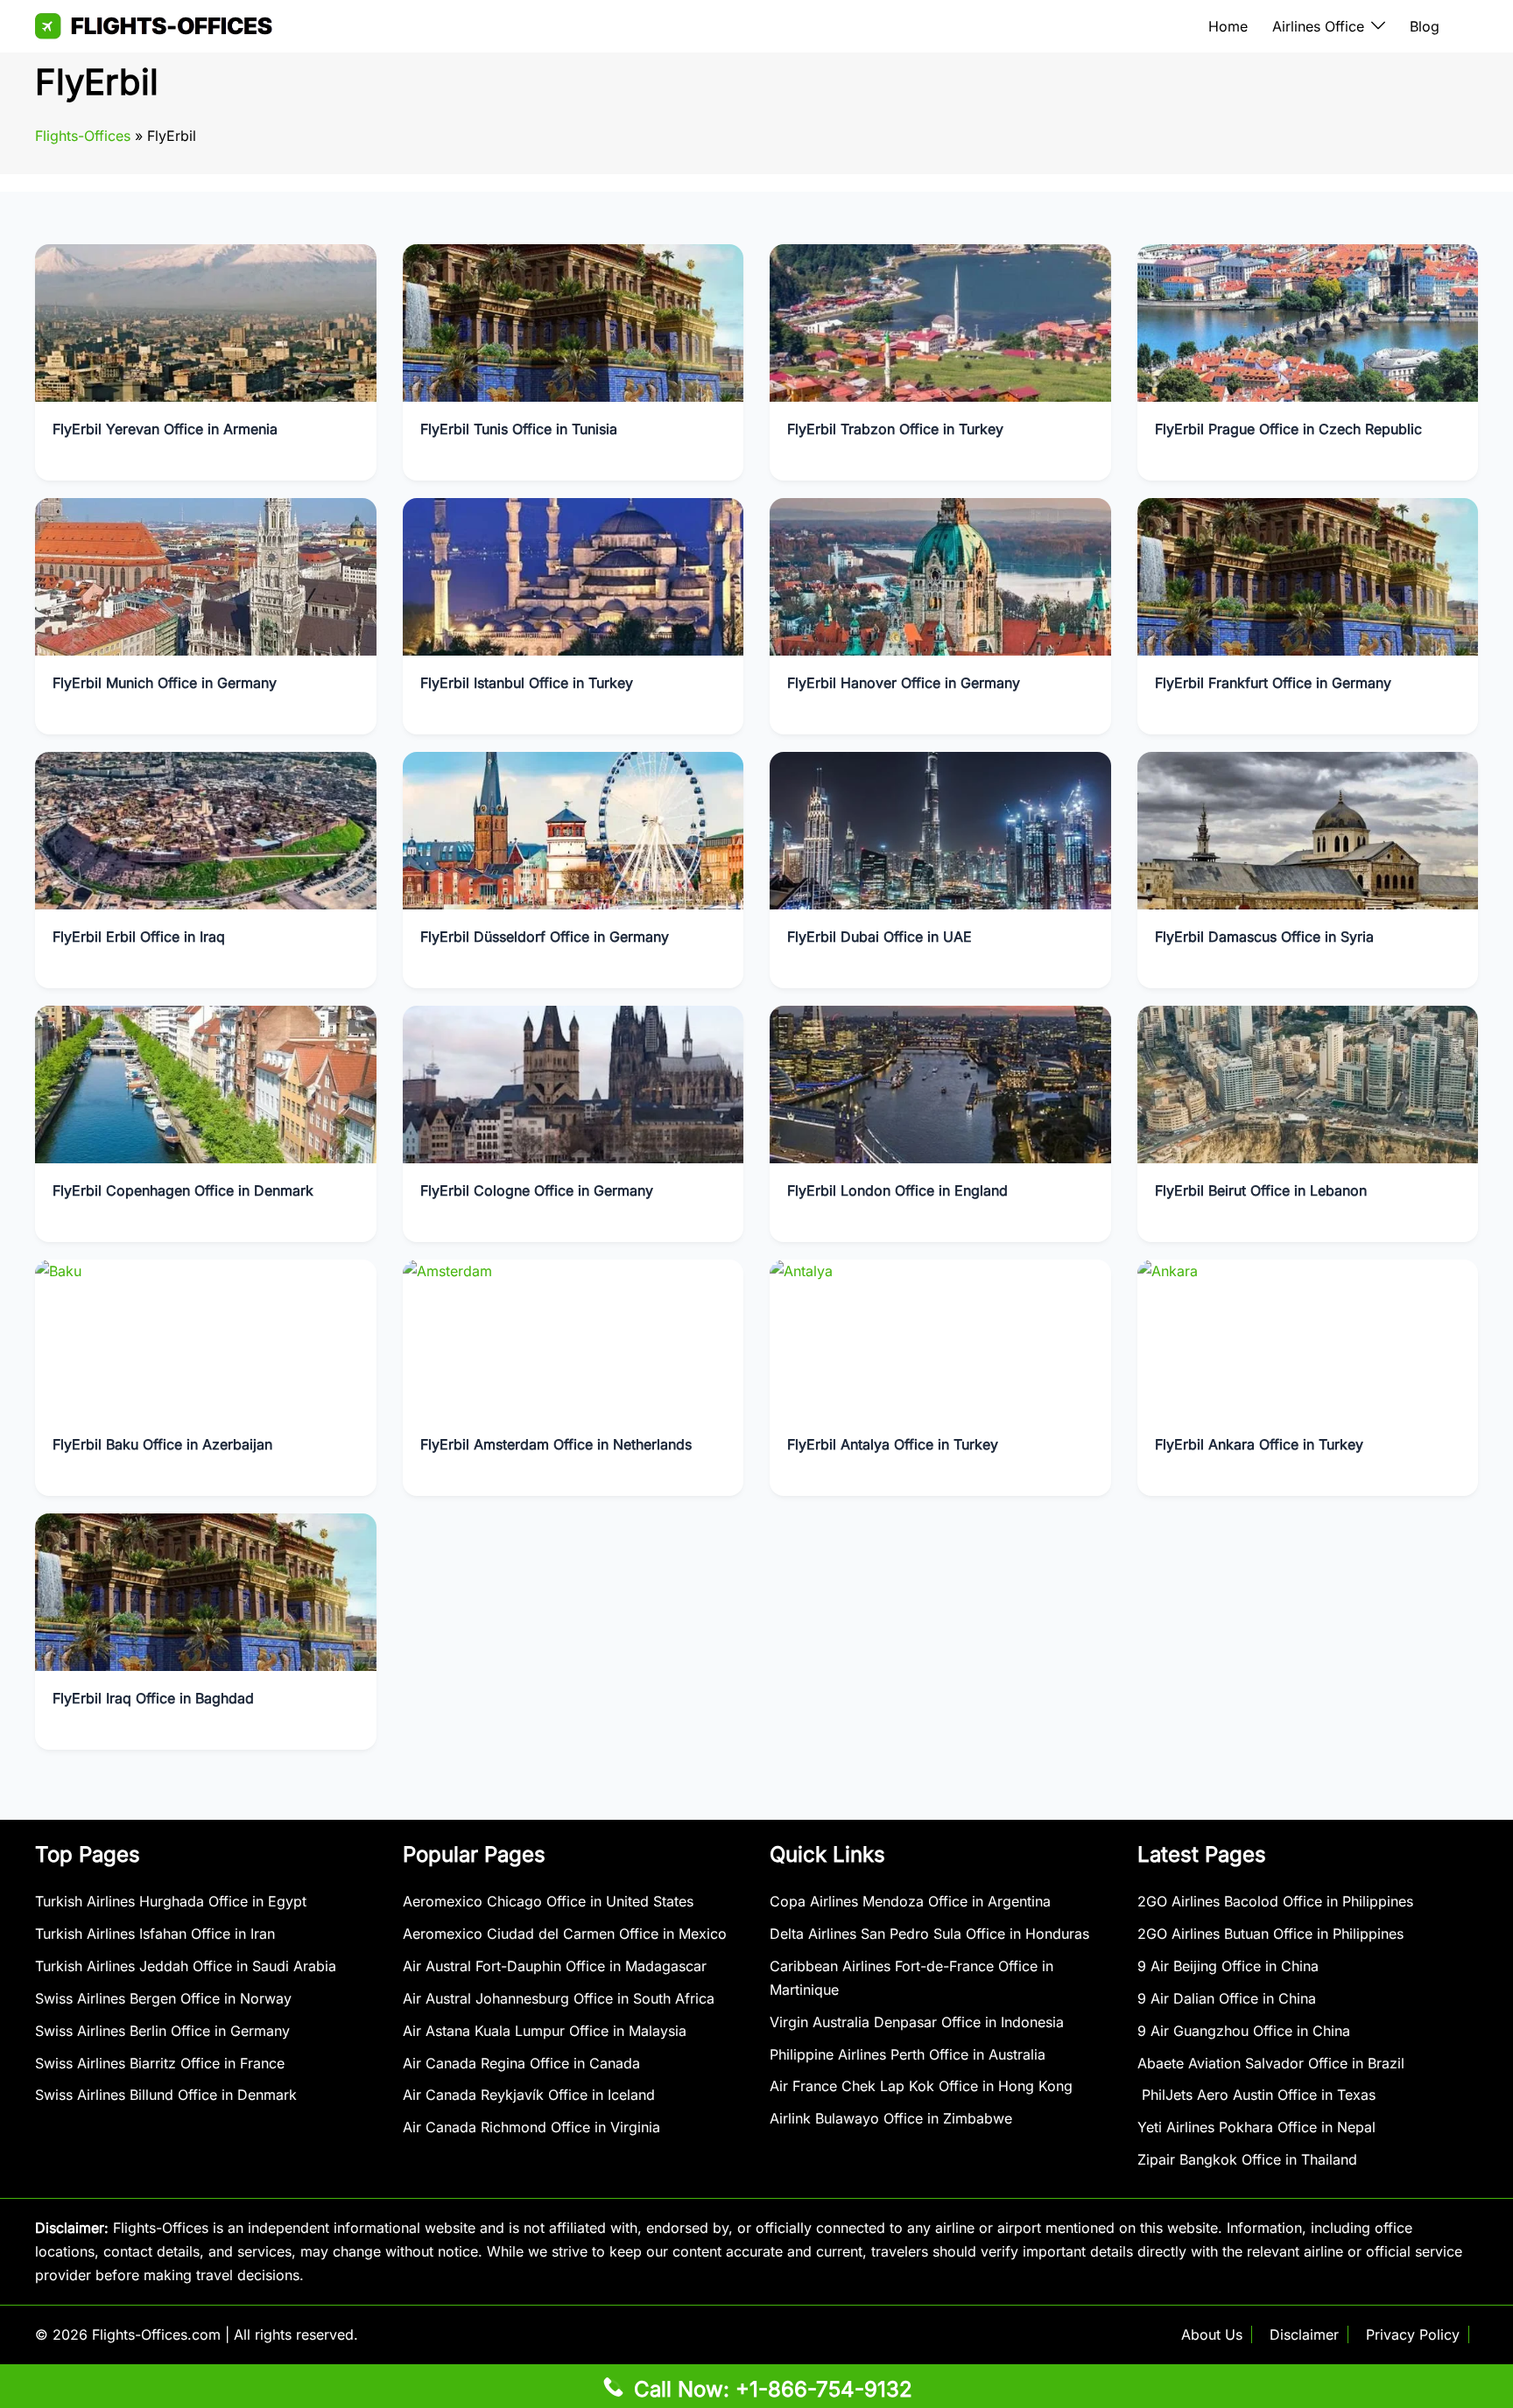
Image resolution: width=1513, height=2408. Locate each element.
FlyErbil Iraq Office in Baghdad (153, 1698)
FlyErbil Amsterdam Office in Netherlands (556, 1444)
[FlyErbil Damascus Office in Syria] (1308, 829)
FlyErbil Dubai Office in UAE (880, 937)
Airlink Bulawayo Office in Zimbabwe (891, 2118)
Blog (1425, 26)
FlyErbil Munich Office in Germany (165, 683)
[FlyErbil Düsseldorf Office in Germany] (574, 829)
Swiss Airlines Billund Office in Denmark (166, 2095)
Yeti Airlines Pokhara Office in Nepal (1256, 2127)
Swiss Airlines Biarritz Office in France (160, 2063)
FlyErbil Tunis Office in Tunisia (519, 429)
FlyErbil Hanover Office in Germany (904, 683)
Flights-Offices (83, 136)
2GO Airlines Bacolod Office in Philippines (1275, 1901)
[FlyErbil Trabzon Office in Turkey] (940, 321)
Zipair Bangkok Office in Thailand (1247, 2159)
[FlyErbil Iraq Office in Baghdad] (206, 1590)
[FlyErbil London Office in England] (940, 1083)
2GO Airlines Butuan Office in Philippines (1270, 1934)
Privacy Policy (1413, 2334)
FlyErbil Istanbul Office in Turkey (527, 683)
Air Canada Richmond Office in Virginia (531, 2127)
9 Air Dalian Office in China (1227, 1998)
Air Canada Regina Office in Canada (521, 2063)
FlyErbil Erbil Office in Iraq (139, 937)
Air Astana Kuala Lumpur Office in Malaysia (545, 2031)
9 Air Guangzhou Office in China (1244, 2031)
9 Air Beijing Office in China (1228, 1966)
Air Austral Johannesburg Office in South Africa (559, 1998)
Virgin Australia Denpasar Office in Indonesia (917, 2022)
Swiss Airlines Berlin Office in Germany (162, 2031)
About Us (1212, 2334)
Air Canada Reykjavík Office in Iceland (529, 2095)
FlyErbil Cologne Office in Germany (537, 1190)
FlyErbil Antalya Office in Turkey (893, 1444)
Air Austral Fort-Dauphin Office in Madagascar (555, 1966)
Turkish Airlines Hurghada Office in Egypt (171, 1901)
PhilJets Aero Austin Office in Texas (1256, 2095)
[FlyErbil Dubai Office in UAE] (940, 829)
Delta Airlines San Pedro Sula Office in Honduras (929, 1934)
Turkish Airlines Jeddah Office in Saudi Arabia (186, 1966)
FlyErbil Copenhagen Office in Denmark (183, 1190)
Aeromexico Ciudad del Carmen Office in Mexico (565, 1934)
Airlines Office (1318, 26)
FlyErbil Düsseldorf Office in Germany (545, 937)
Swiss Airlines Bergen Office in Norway (163, 1998)
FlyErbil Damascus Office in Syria (1264, 937)
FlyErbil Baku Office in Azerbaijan (162, 1444)
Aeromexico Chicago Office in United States (548, 1901)
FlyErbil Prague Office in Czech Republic (1288, 429)
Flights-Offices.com (156, 2334)
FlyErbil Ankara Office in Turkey (1259, 1444)
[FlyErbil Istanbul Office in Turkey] (574, 575)
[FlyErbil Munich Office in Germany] (206, 575)
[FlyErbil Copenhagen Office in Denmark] (206, 1083)
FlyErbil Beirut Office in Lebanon (1261, 1190)
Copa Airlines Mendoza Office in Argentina (910, 1901)
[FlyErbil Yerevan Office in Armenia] (206, 321)
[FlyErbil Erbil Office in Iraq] (206, 829)
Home (1228, 26)
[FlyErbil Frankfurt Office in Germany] (1308, 575)
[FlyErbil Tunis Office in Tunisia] (574, 321)
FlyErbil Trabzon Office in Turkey (895, 429)
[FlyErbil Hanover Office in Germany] (940, 575)
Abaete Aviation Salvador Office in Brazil (1271, 2063)
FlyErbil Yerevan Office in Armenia (165, 429)
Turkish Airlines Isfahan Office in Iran (155, 1934)
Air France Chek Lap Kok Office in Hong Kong (921, 2086)
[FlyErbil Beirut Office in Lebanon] (1308, 1083)
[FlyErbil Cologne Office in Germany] (574, 1083)
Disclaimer (1304, 2334)
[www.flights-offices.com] (154, 25)
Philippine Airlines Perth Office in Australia (908, 2054)
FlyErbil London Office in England (897, 1190)
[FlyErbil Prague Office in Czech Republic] (1308, 321)
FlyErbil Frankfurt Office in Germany (1273, 683)
